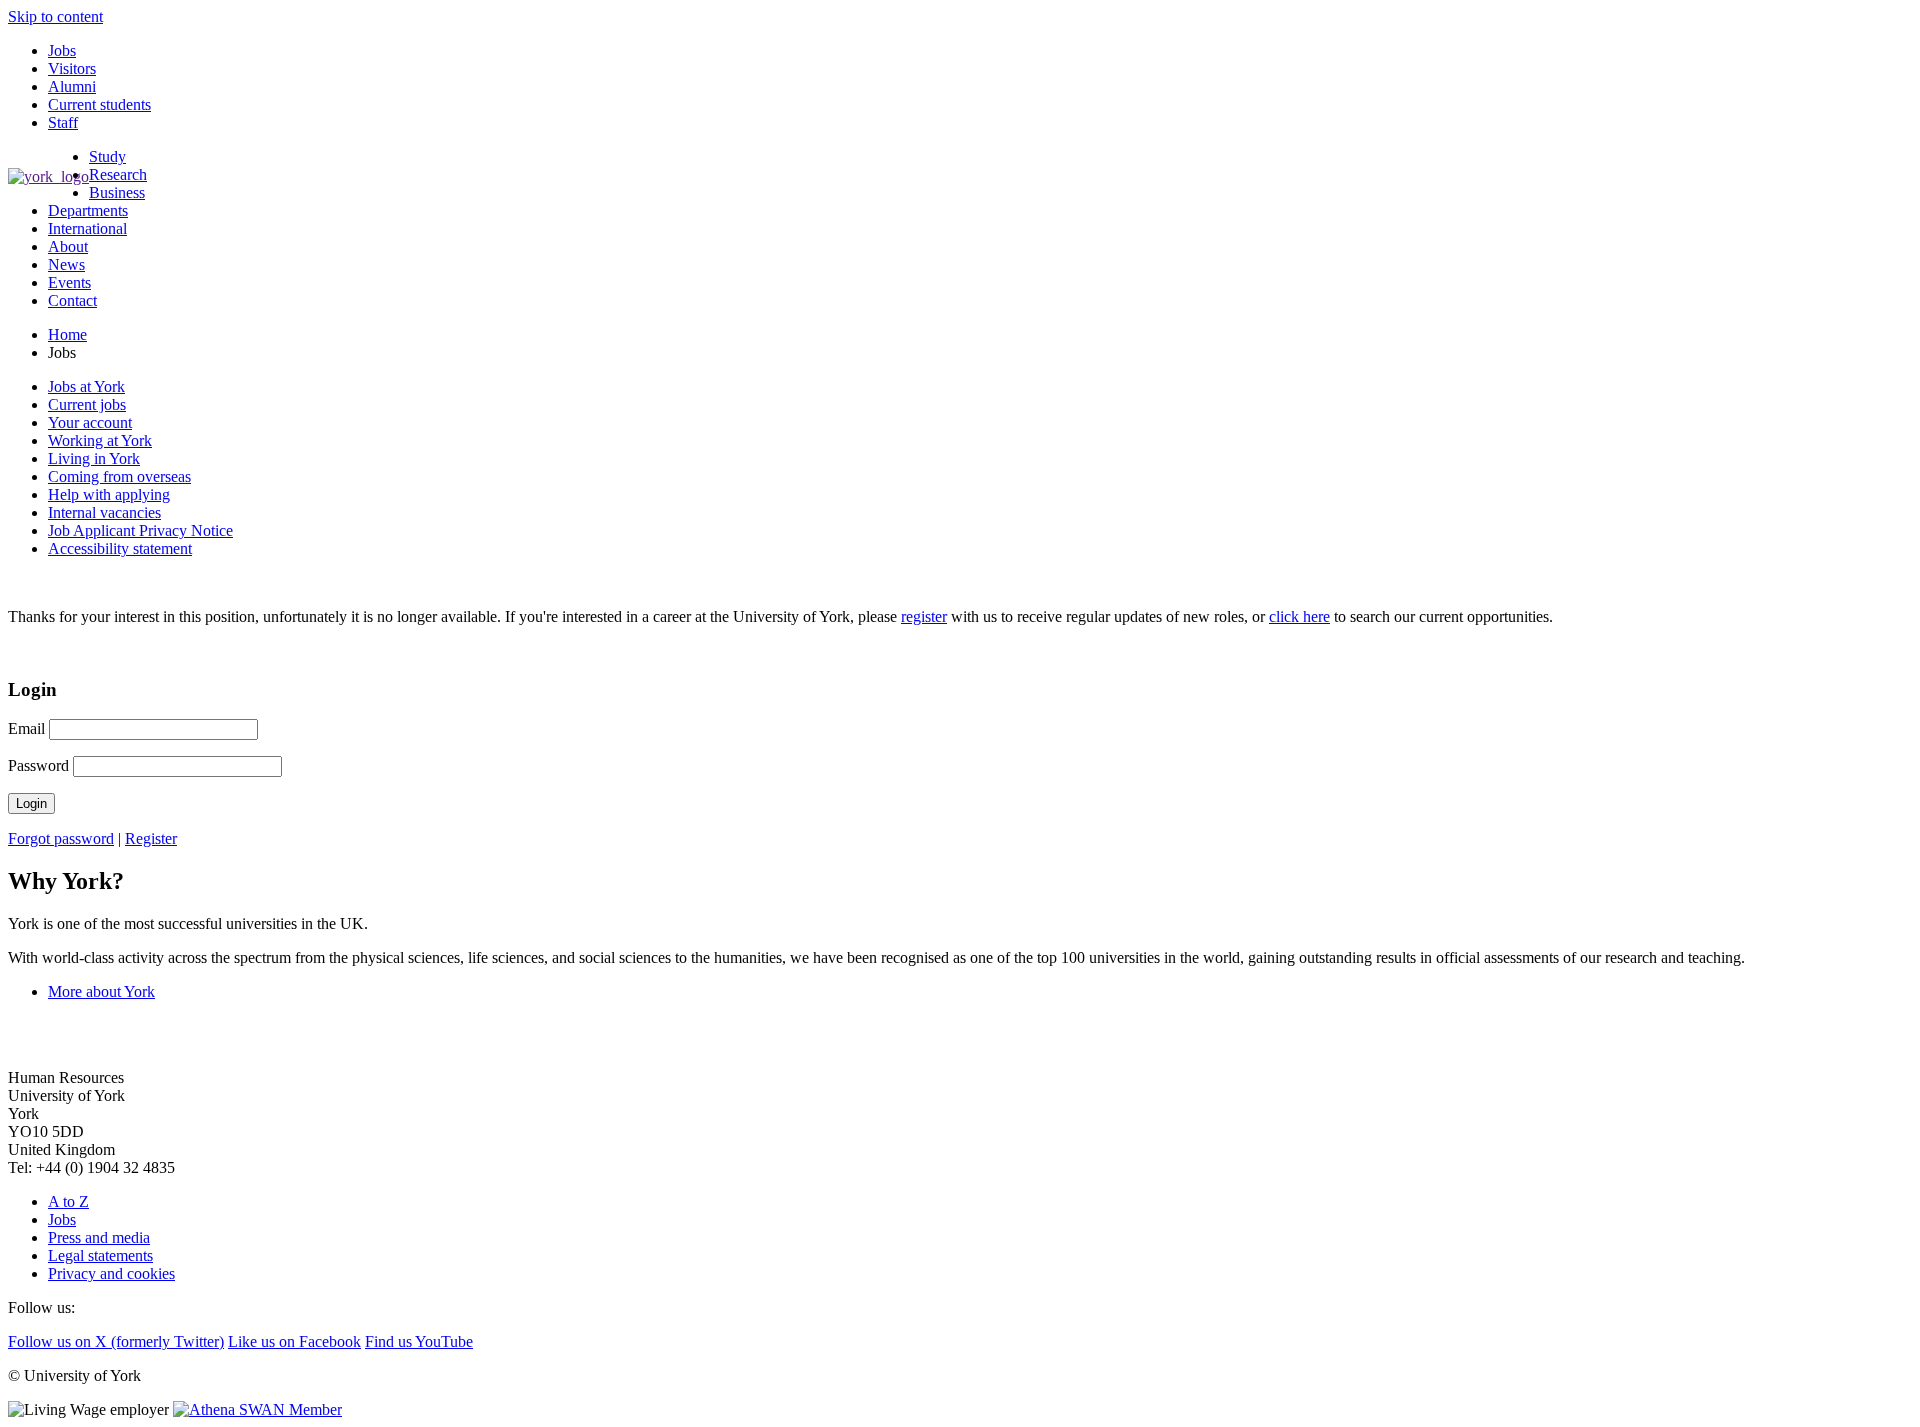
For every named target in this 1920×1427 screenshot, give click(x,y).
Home (67, 334)
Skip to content (55, 16)
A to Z (68, 1201)
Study (107, 156)
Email (28, 728)
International (87, 228)
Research (118, 174)
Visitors (72, 68)
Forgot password (61, 838)
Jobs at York (86, 386)
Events (69, 282)
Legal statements (100, 1255)
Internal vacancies (104, 512)
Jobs (62, 50)
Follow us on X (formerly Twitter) (116, 1341)
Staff (63, 122)
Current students (99, 104)
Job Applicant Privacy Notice (140, 530)
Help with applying (109, 494)
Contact (72, 300)
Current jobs (87, 404)
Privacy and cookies (111, 1273)
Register (151, 838)
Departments (88, 210)
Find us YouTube (419, 1341)
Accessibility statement (120, 548)
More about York (101, 991)
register (924, 616)
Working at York (100, 440)
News (66, 264)
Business (117, 192)
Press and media (99, 1237)
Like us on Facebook (294, 1341)
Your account (90, 422)
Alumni (72, 86)
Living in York (94, 458)
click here (1299, 616)
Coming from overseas (119, 476)
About (68, 246)
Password (40, 765)
